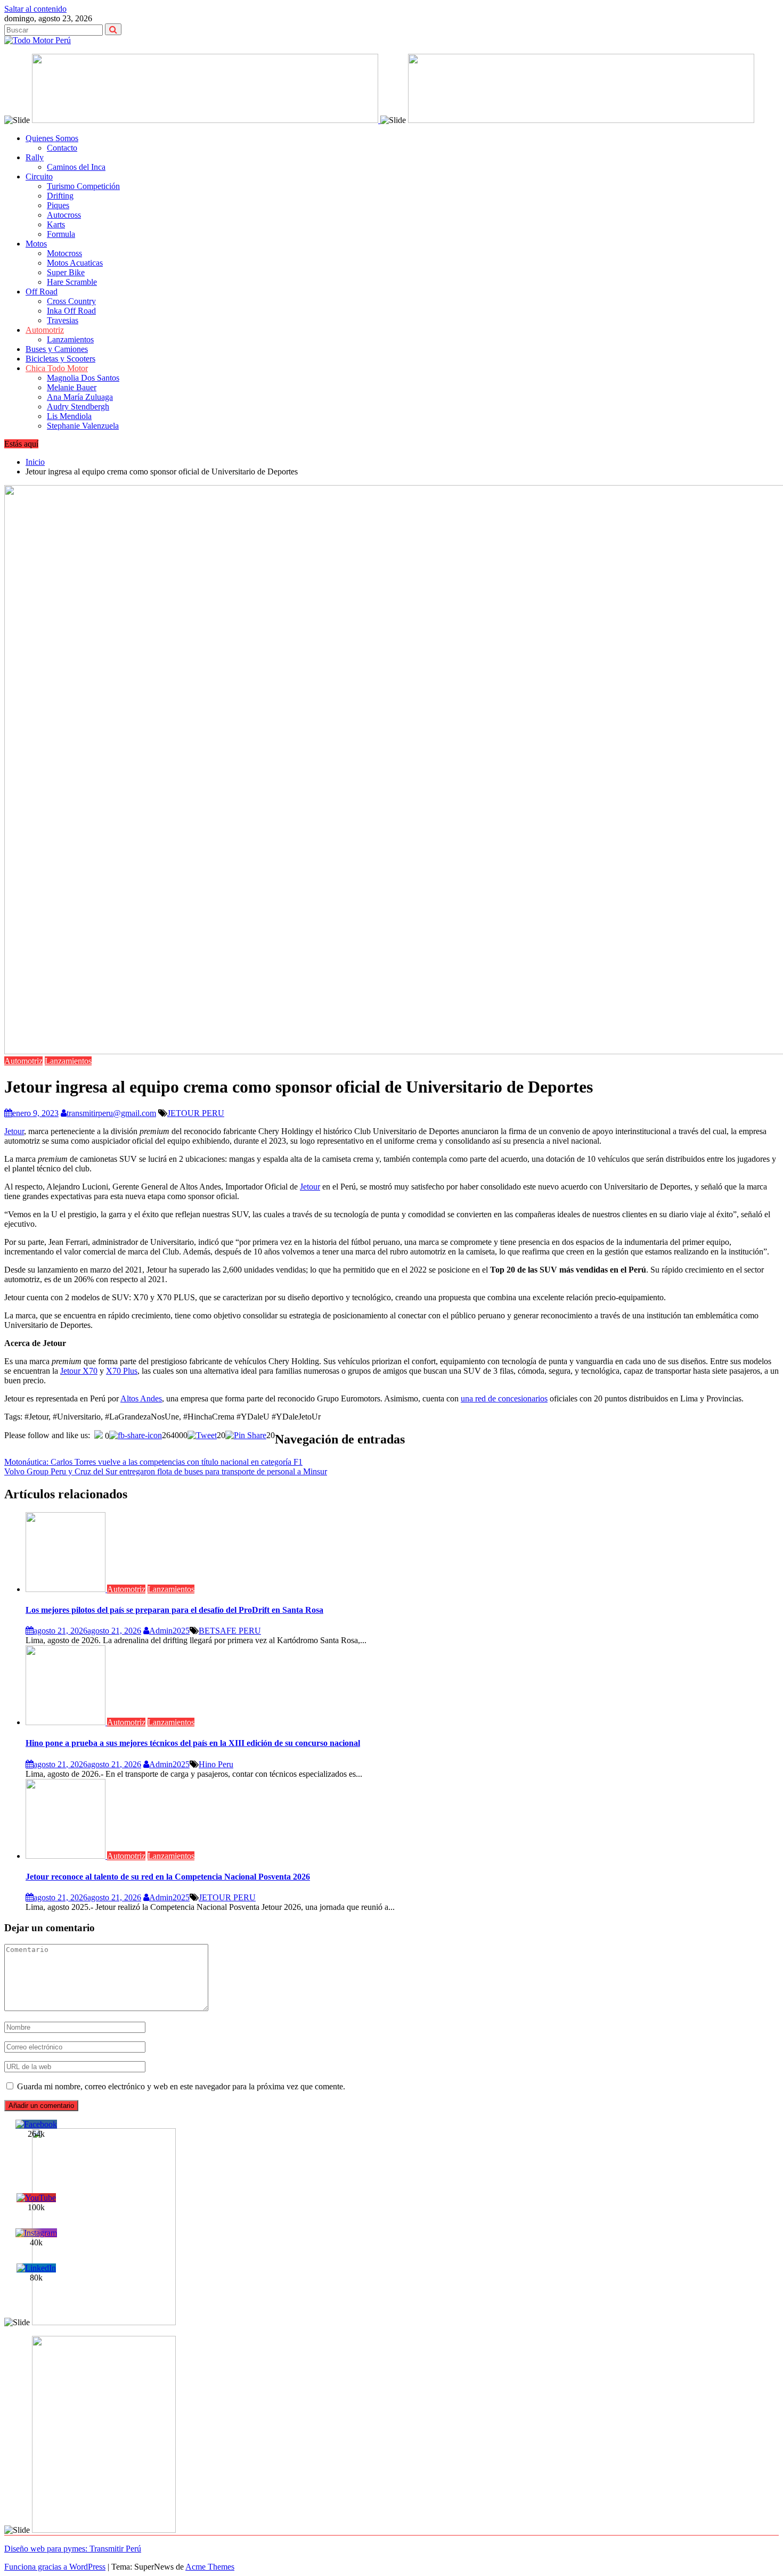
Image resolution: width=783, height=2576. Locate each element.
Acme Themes (210, 2567)
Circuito (39, 177)
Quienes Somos (52, 138)
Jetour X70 (79, 1371)
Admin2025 (169, 1631)
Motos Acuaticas (75, 263)
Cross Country (71, 301)
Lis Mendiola (69, 416)
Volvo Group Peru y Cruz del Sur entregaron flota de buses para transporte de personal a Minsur (166, 1471)
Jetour (14, 1131)
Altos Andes (141, 1398)
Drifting (60, 196)
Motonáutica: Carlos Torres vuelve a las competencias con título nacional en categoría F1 (153, 1462)
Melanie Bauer (72, 387)
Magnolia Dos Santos (83, 378)
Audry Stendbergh (78, 407)
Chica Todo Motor (57, 368)
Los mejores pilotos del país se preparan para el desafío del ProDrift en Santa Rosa (174, 1610)
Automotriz (45, 330)
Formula (61, 234)
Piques (58, 205)
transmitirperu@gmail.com (111, 1113)
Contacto (62, 148)
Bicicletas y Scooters (60, 359)
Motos (36, 244)
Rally (35, 157)
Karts (56, 224)
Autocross (64, 215)
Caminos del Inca (76, 167)
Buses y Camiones (57, 349)
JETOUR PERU (196, 1113)
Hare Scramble (72, 282)
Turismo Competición (83, 186)
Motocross (64, 253)
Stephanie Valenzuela (83, 426)
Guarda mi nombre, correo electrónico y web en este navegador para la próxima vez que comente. (181, 2086)
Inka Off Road (71, 311)
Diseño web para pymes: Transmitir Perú (73, 2549)
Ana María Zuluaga (80, 397)
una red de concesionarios (504, 1398)
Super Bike (66, 272)
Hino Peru (216, 1764)
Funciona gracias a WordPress (55, 2567)
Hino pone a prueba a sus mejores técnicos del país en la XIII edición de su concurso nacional (193, 1743)
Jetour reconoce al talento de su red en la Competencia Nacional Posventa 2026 (168, 1877)
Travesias (63, 320)
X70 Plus (122, 1371)
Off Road (42, 292)
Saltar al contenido (35, 9)
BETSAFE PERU (230, 1631)
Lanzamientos (70, 339)
